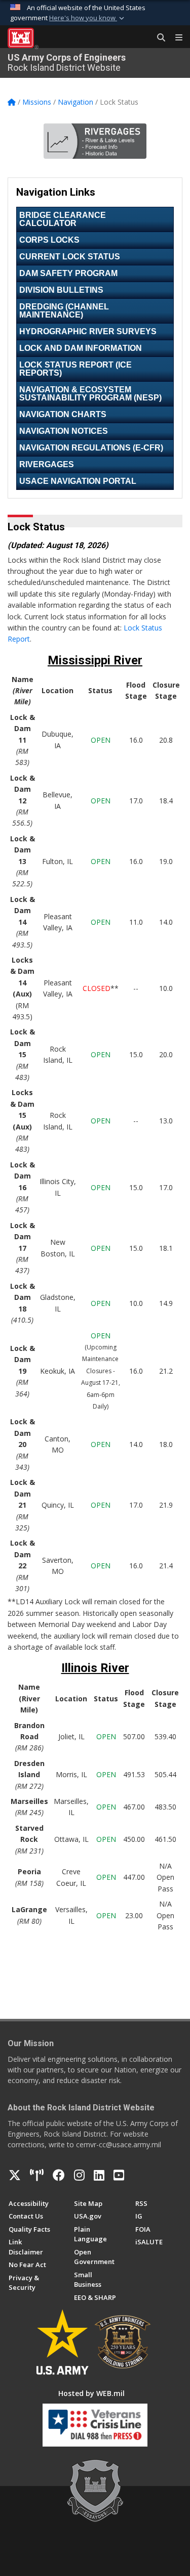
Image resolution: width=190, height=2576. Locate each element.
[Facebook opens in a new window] (59, 2175)
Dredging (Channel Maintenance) (64, 311)
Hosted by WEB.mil (91, 2393)
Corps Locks (49, 240)
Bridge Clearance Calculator (63, 219)
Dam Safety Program (68, 273)
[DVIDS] (37, 2175)
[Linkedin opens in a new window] (99, 2175)
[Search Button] (158, 38)
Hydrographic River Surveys (88, 331)
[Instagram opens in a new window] (79, 2175)
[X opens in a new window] (15, 2175)
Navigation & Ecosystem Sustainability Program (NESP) (90, 394)
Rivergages (47, 464)
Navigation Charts (63, 414)
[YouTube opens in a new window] (119, 2175)
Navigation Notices (64, 431)
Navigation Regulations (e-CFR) (91, 448)
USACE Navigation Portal (78, 481)
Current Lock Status (70, 257)
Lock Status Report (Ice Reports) (75, 369)
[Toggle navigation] (175, 38)
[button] (88, 18)
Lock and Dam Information (81, 348)
